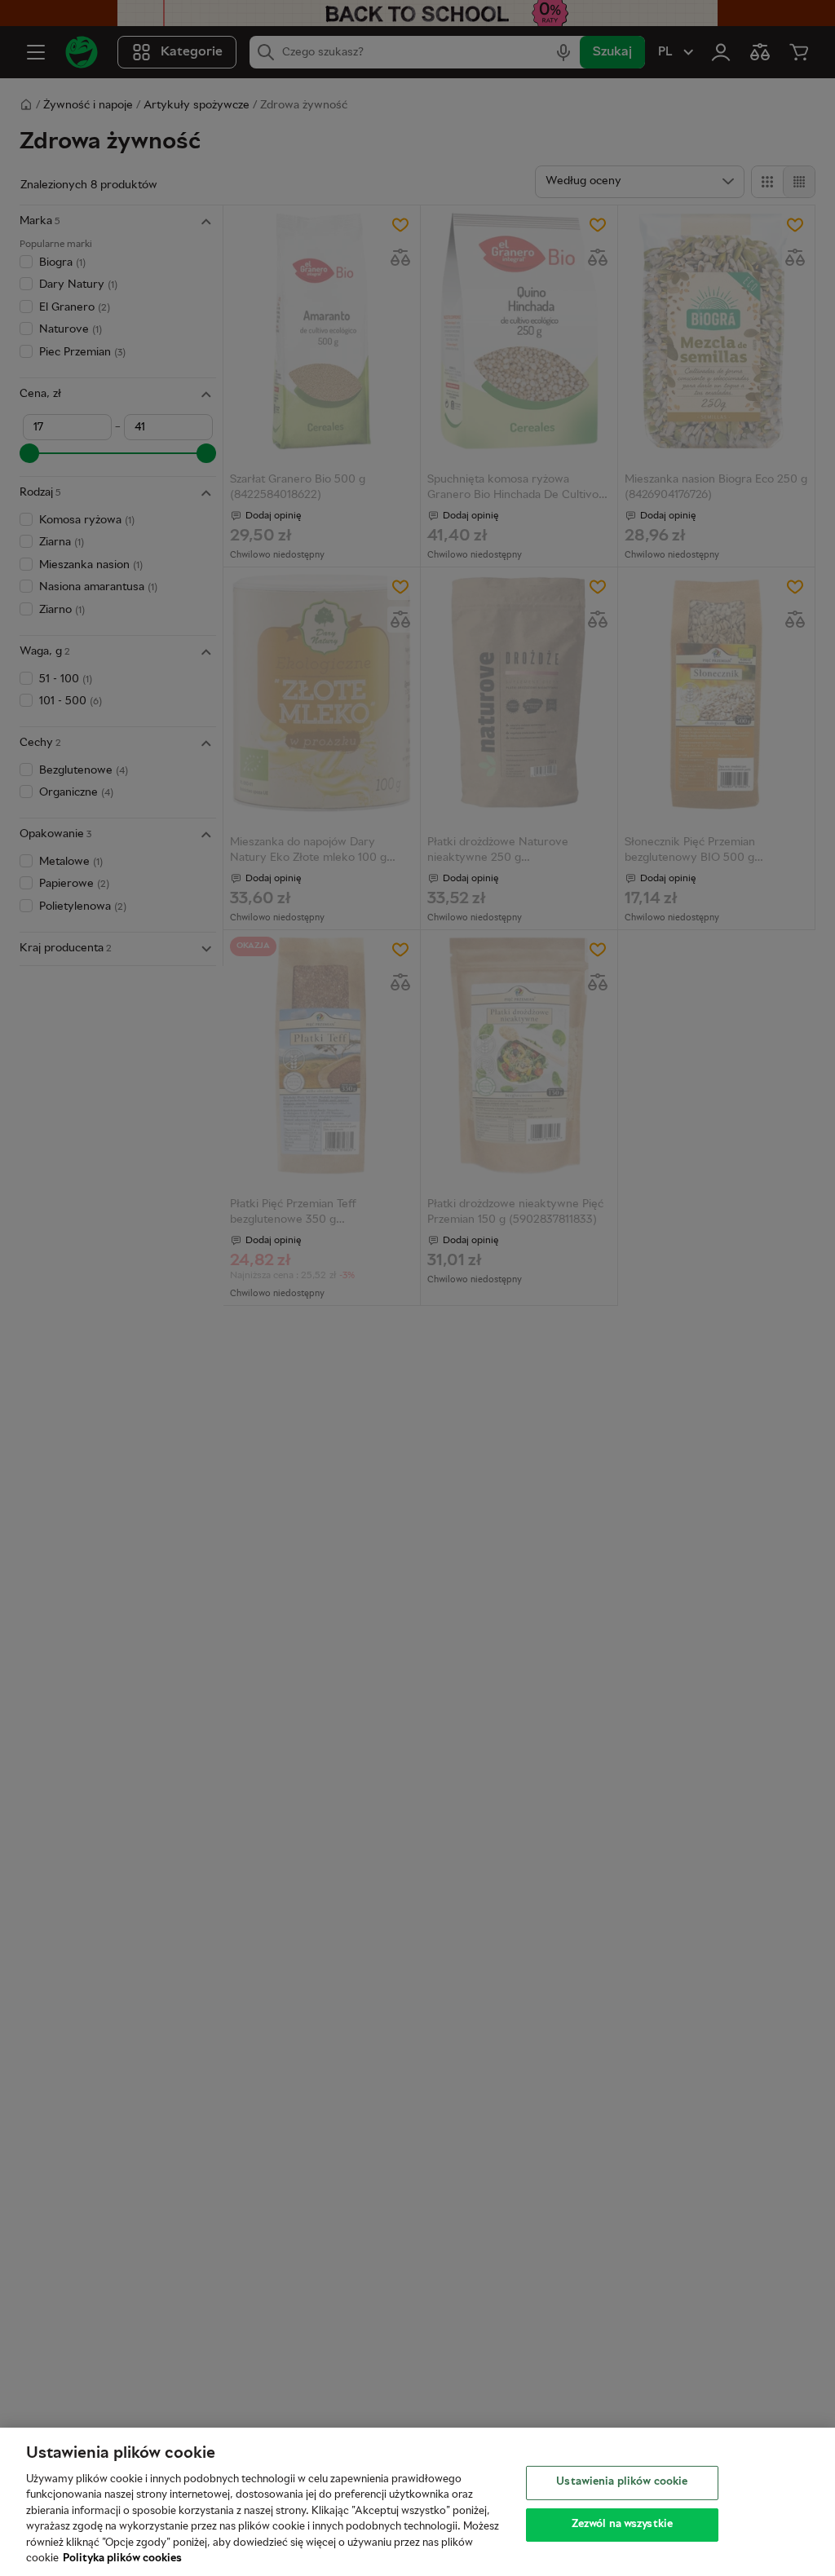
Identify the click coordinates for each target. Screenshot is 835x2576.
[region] (417, 2502)
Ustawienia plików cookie (622, 2482)
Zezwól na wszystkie (622, 2524)
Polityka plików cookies (122, 2559)
